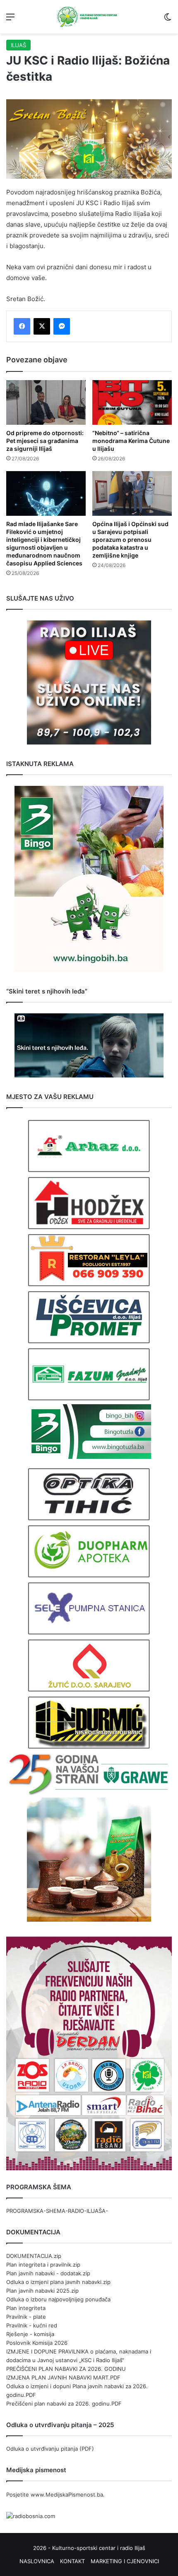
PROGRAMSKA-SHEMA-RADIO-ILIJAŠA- (57, 2211)
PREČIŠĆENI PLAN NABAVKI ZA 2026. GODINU (66, 2369)
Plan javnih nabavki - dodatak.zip (48, 2273)
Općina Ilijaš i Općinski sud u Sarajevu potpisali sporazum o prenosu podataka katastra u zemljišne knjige (130, 540)
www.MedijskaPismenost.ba (67, 2495)
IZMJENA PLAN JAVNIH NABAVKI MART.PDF (63, 2377)
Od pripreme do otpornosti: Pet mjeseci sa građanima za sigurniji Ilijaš (45, 441)
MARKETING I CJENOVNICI (125, 2561)
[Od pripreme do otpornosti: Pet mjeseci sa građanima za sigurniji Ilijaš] (46, 402)
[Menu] (10, 20)
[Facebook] (22, 326)
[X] (42, 326)
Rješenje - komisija (30, 2334)
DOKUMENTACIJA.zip (34, 2256)
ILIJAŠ (18, 45)
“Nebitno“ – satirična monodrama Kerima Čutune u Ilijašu (131, 441)
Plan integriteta (26, 2308)
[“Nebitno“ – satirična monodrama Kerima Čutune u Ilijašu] (132, 402)
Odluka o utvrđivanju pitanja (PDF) (50, 2449)
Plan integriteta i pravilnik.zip (43, 2265)
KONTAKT (72, 2561)
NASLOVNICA (37, 2561)
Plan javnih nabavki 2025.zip (42, 2291)
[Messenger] (62, 326)
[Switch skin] (168, 20)
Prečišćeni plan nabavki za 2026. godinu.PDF (64, 2404)
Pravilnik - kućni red (32, 2325)
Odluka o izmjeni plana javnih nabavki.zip (58, 2282)
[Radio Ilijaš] (89, 17)
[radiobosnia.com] (31, 2516)
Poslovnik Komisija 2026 (37, 2343)
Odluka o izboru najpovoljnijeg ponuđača (58, 2299)
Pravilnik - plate (26, 2317)
